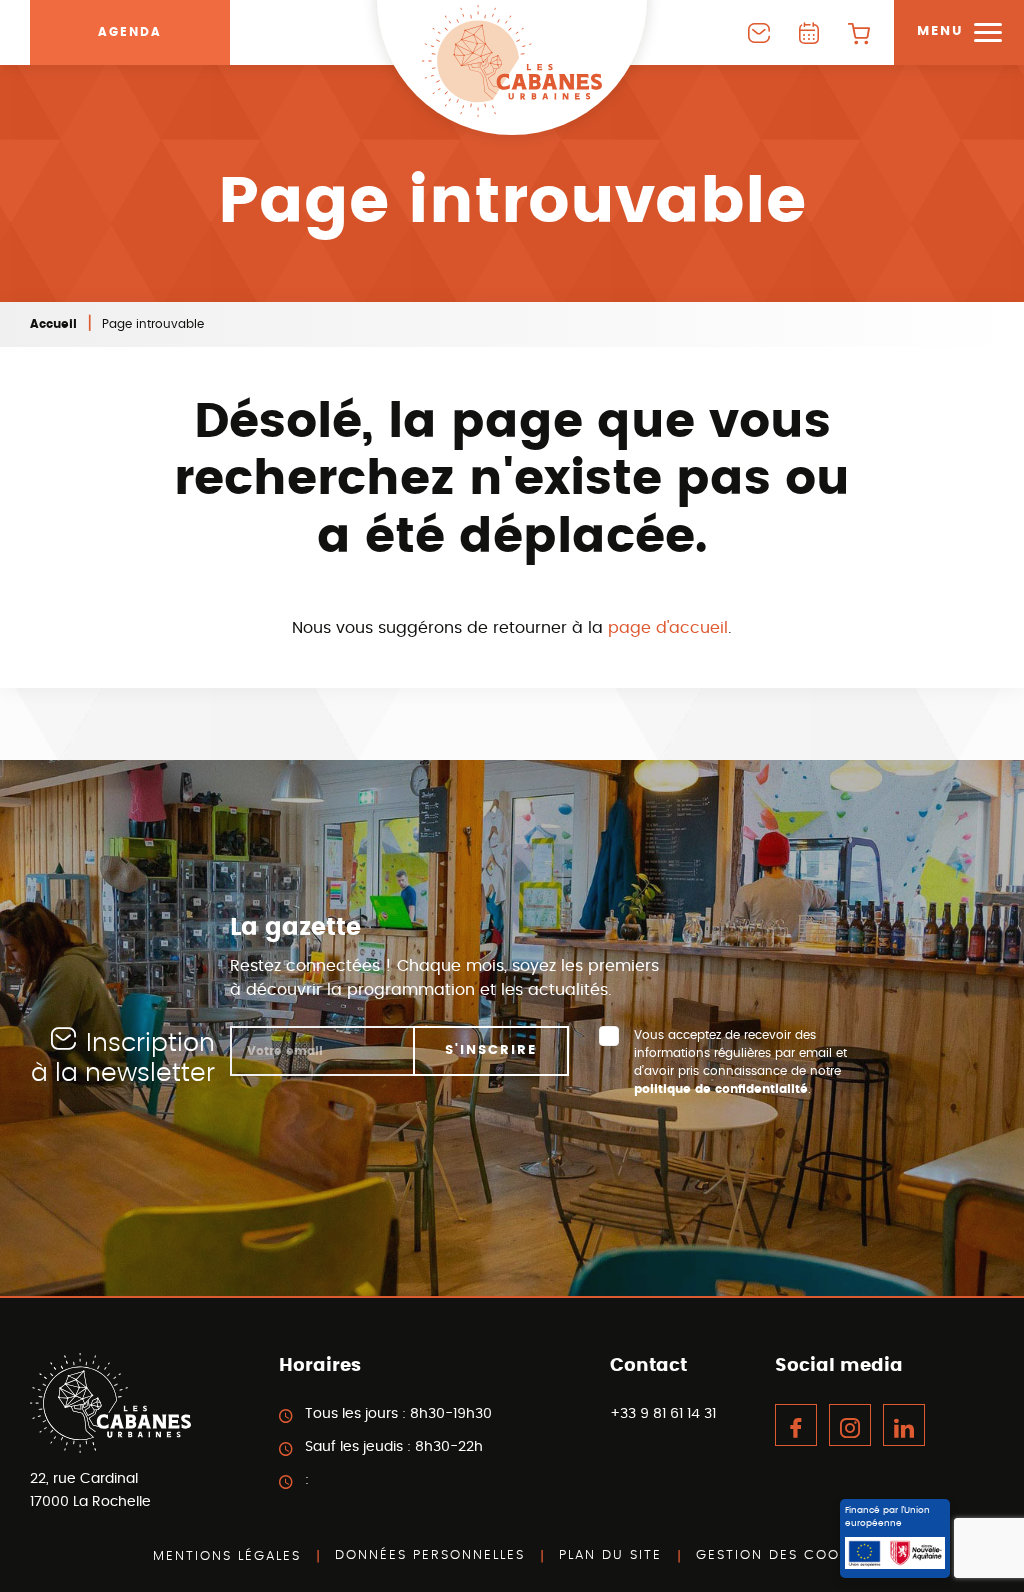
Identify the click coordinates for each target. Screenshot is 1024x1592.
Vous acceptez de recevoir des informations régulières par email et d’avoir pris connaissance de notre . (740, 1062)
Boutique (859, 32)
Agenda (130, 32)
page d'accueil (668, 628)
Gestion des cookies (784, 1555)
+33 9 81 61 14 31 (663, 1414)
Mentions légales (227, 1556)
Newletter (759, 32)
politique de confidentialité (721, 1089)
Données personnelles (430, 1555)
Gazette (809, 32)
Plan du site (610, 1555)
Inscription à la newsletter (123, 1058)
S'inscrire (491, 1050)
